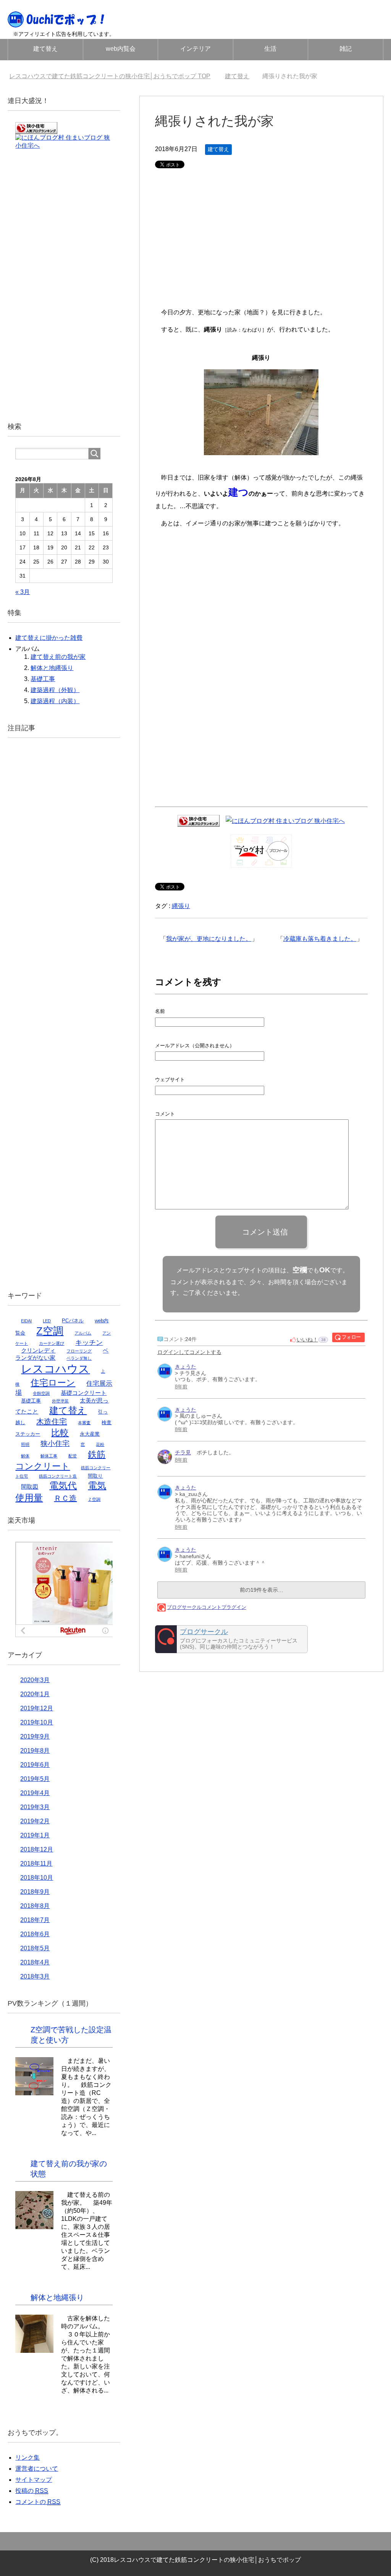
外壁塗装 (60, 1401)
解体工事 (49, 1456)
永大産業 (90, 1434)
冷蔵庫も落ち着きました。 (320, 939)
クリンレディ (38, 1351)
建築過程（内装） (55, 701)
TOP (114, 76)
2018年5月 (35, 1948)
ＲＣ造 (65, 1498)
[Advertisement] (261, 243)
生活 (270, 49)
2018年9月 (35, 1892)
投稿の (32, 2491)
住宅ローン (53, 1383)
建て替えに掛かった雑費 (49, 638)
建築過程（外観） (55, 690)
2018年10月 (37, 1878)
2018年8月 (35, 1906)
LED (47, 1321)
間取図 (30, 1487)
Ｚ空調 (94, 1499)
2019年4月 (35, 1793)
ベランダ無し (79, 1358)
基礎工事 (43, 679)
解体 (25, 1456)
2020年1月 (35, 1694)
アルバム (83, 1333)
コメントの (38, 2502)
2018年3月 (35, 1976)
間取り (95, 1476)
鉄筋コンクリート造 (58, 1476)
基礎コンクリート (84, 1393)
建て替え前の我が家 (58, 657)
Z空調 (50, 1331)
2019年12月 (37, 1708)
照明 (25, 1444)
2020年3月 (35, 1680)
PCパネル (73, 1321)
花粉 (100, 1444)
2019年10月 (37, 1722)
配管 (73, 1456)
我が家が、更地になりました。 (209, 939)
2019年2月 (35, 1821)
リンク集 (27, 2458)
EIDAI (26, 1321)
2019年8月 (35, 1751)
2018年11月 (36, 1864)
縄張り (181, 906)
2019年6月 (35, 1765)
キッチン (89, 1343)
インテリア (195, 49)
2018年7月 (35, 1920)
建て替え (45, 49)
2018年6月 (35, 1934)
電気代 (63, 1486)
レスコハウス (55, 1369)
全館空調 (41, 1393)
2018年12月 (37, 1849)
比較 (60, 1433)
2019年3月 (35, 1807)
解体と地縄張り (52, 668)
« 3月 (23, 592)
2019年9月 (35, 1736)
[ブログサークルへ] (231, 1639)
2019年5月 (35, 1779)
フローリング (79, 1351)
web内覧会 (121, 49)
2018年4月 (35, 1962)
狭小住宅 (55, 1443)
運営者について (37, 2469)
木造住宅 (52, 1422)
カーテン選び (52, 1343)
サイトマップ (34, 2480)
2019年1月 (35, 1835)
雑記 (346, 49)
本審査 (84, 1423)
